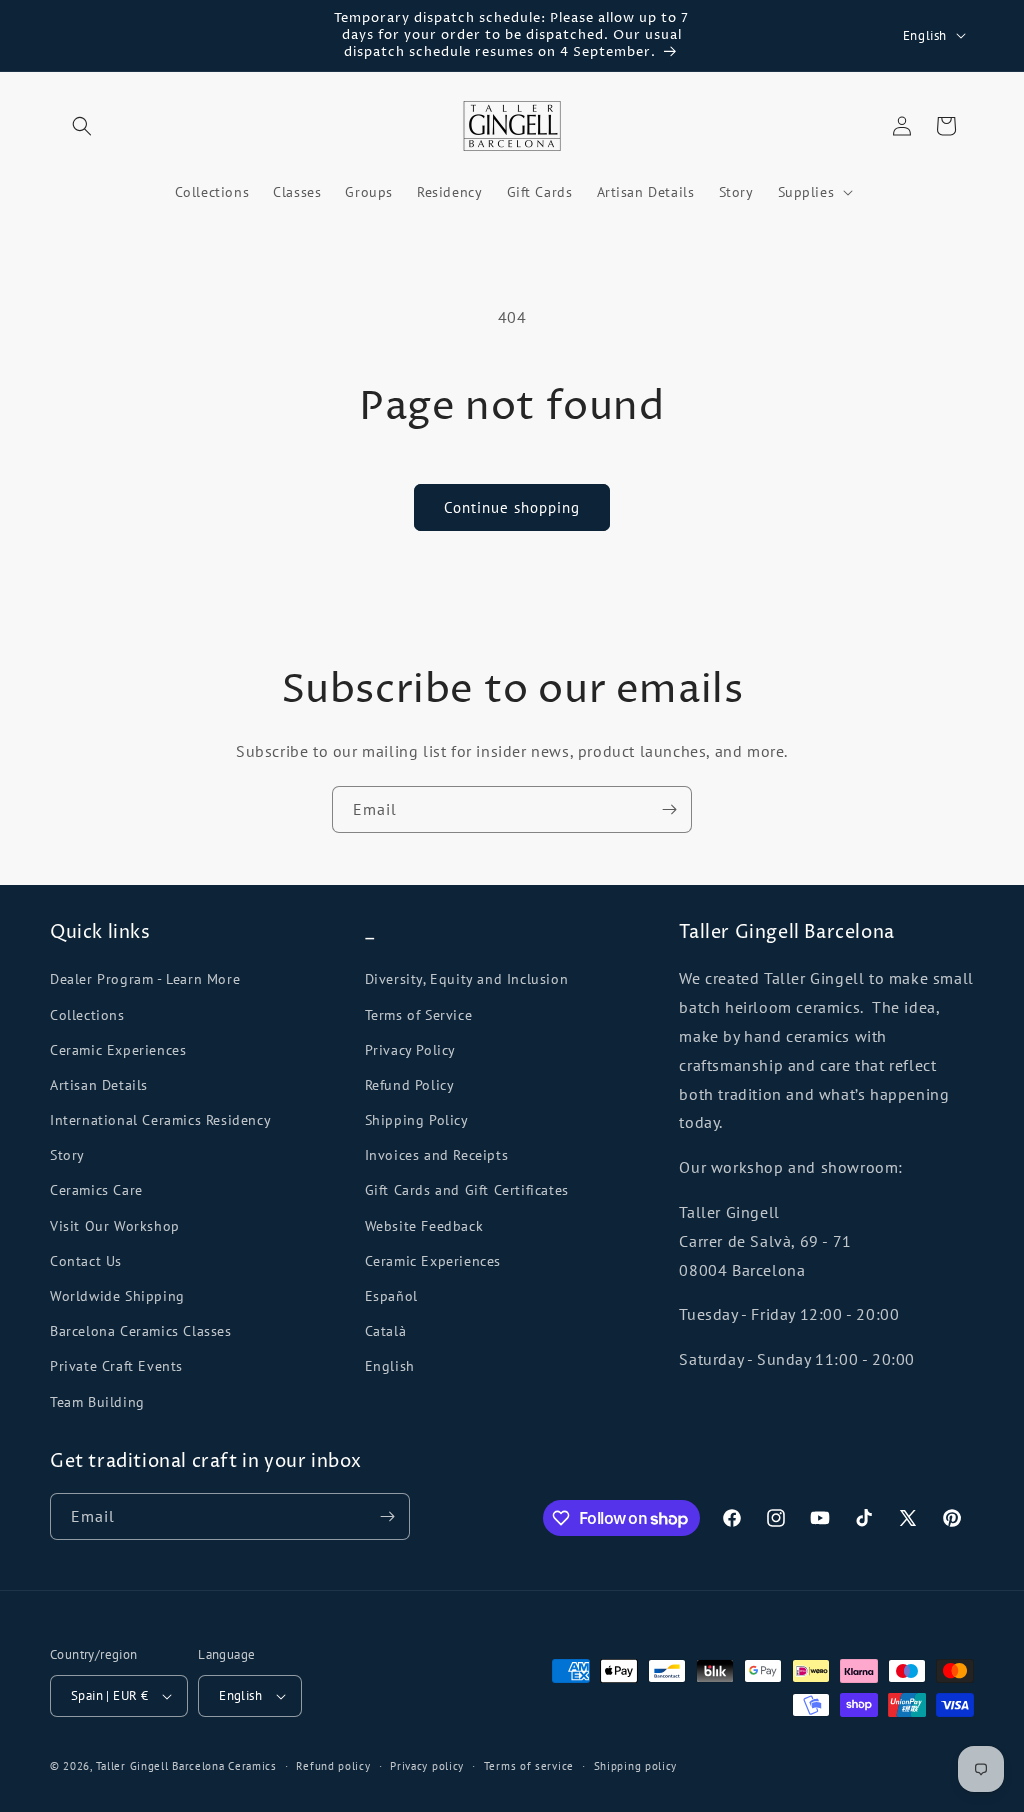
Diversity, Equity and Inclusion (467, 979)
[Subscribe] (669, 809)
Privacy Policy (410, 1050)
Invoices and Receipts (437, 1155)
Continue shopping (512, 507)
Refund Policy (410, 1085)
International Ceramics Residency (160, 1120)
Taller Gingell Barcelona (160, 1766)
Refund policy (333, 1766)
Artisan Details (99, 1085)
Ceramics (252, 1766)
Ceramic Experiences (118, 1050)
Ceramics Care (96, 1190)
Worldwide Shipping (117, 1296)
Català (386, 1331)
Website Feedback (424, 1226)
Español (391, 1296)
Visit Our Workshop (115, 1226)
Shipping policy (636, 1766)
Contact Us (86, 1261)
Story (67, 1155)
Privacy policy (427, 1766)
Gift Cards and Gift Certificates (467, 1190)
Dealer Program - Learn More (145, 979)
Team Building (97, 1402)
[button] (82, 126)
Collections (87, 1015)
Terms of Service (419, 1015)
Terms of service (529, 1766)
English (390, 1366)
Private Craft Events (116, 1366)
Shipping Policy (417, 1120)
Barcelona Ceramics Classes (141, 1331)
